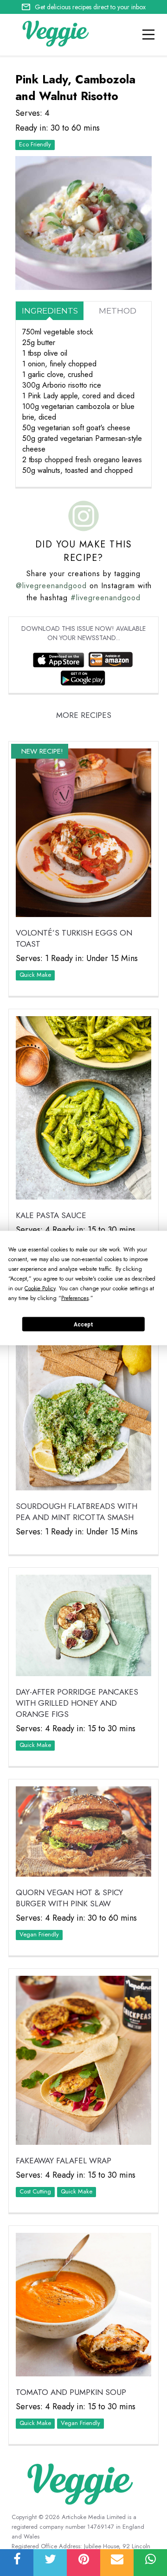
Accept (83, 1324)
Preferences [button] (75, 1298)
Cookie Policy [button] (40, 1288)
